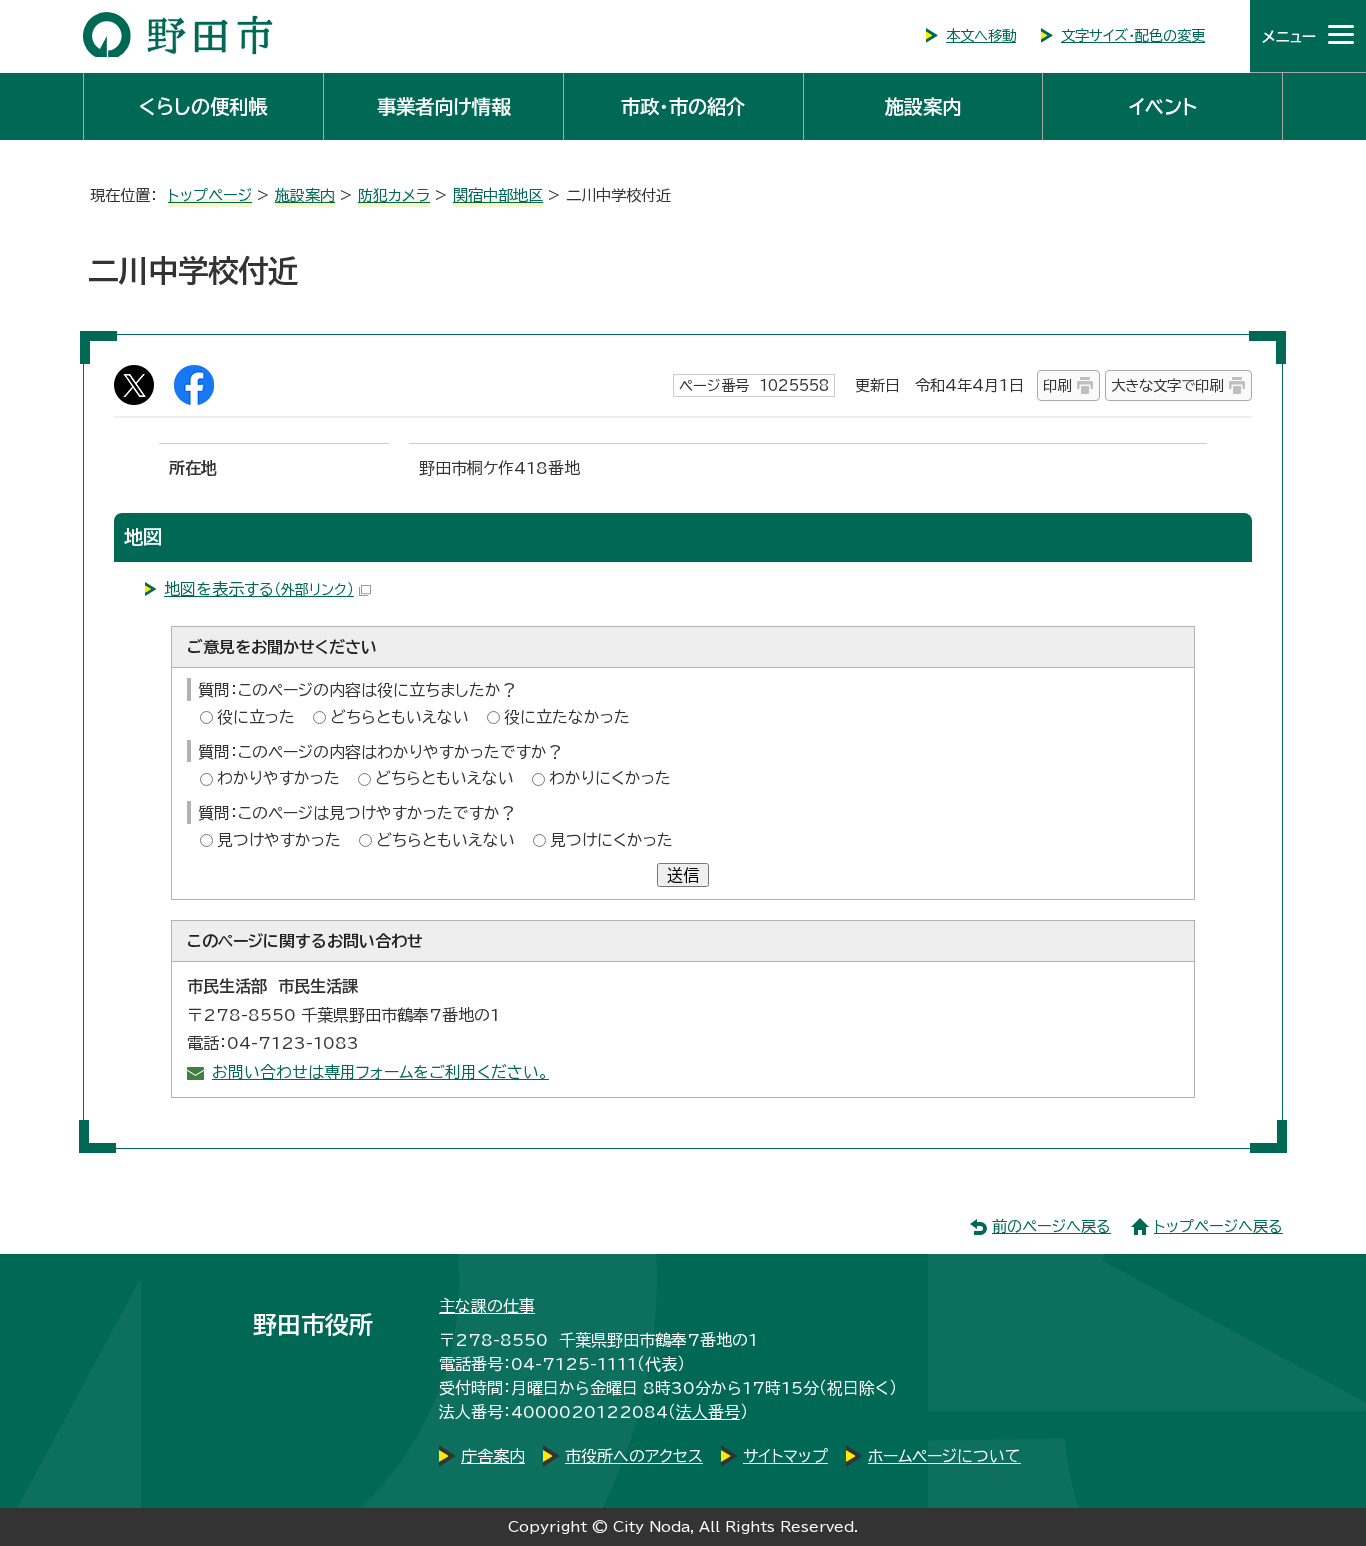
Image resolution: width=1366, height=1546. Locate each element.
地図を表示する (259, 589)
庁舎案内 (493, 1456)
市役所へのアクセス (634, 1456)
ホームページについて (944, 1456)
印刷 (1057, 385)
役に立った (256, 717)
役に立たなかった (567, 717)
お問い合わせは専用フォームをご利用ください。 (380, 1072)
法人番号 (708, 1412)
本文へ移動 (981, 35)
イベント (1163, 106)
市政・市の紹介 (683, 106)
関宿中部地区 (498, 195)
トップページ (210, 195)
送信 (683, 875)
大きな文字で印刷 (1167, 385)
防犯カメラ (394, 195)
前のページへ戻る (1051, 1226)
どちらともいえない (399, 717)
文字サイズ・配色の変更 (1133, 35)
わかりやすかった (278, 778)
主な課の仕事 (487, 1306)
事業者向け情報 (443, 106)
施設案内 (923, 106)
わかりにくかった (610, 778)
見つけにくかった (611, 840)
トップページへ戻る (1218, 1226)
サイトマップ (785, 1456)
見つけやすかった (279, 840)
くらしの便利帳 (203, 106)
